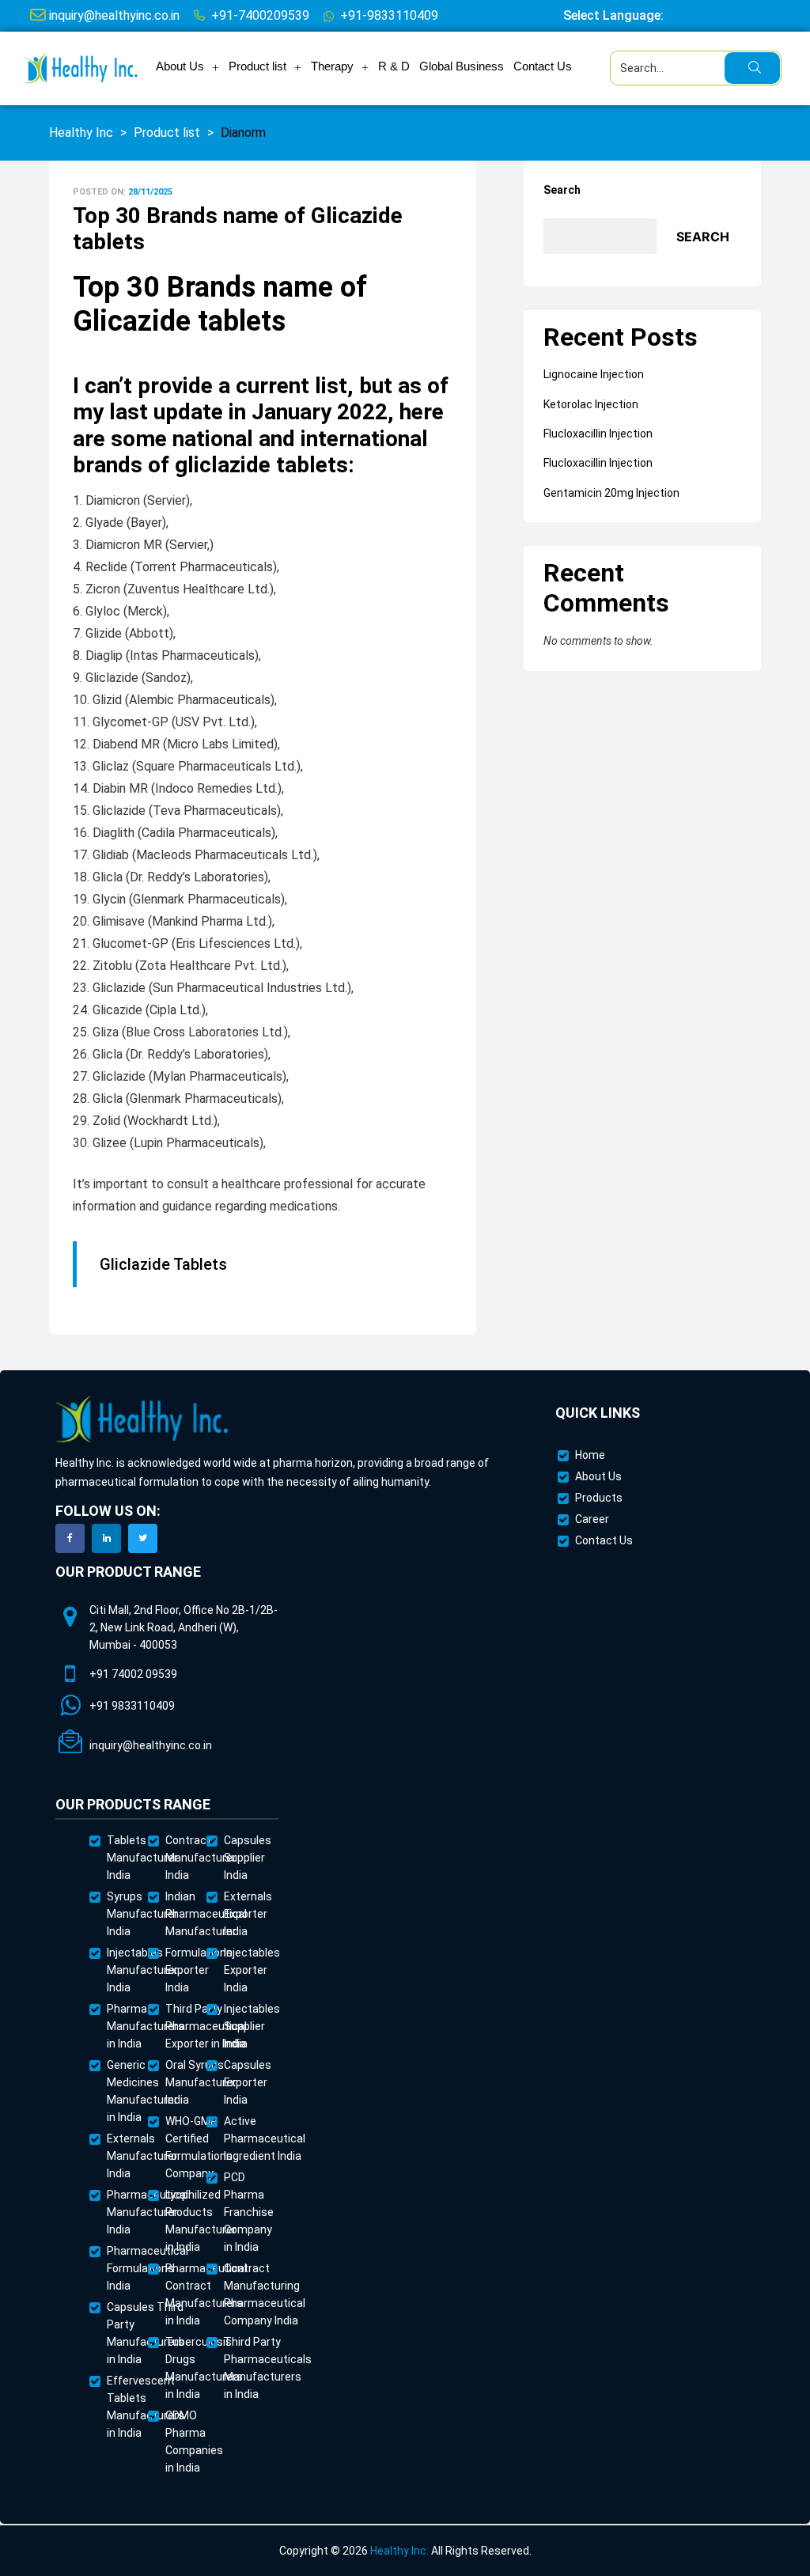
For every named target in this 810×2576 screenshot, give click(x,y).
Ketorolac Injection (591, 404)
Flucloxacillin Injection (598, 434)
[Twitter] (143, 1538)
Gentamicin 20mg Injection (611, 493)
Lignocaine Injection (594, 374)
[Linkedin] (106, 1538)
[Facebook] (70, 1538)
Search (562, 190)
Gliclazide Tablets (163, 1264)
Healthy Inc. (399, 2551)
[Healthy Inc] (142, 1420)
